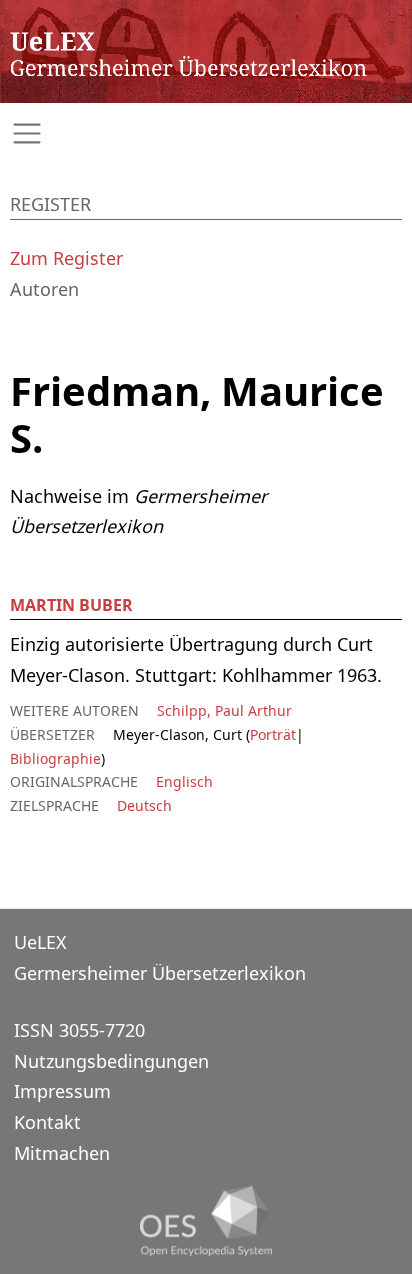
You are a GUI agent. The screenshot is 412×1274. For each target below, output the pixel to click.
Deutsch (144, 805)
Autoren (44, 289)
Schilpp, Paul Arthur (224, 710)
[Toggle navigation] (206, 133)
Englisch (184, 781)
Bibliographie (55, 758)
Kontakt (47, 1122)
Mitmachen (62, 1153)
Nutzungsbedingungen (111, 1061)
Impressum (62, 1091)
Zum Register (66, 258)
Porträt (273, 734)
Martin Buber (71, 605)
